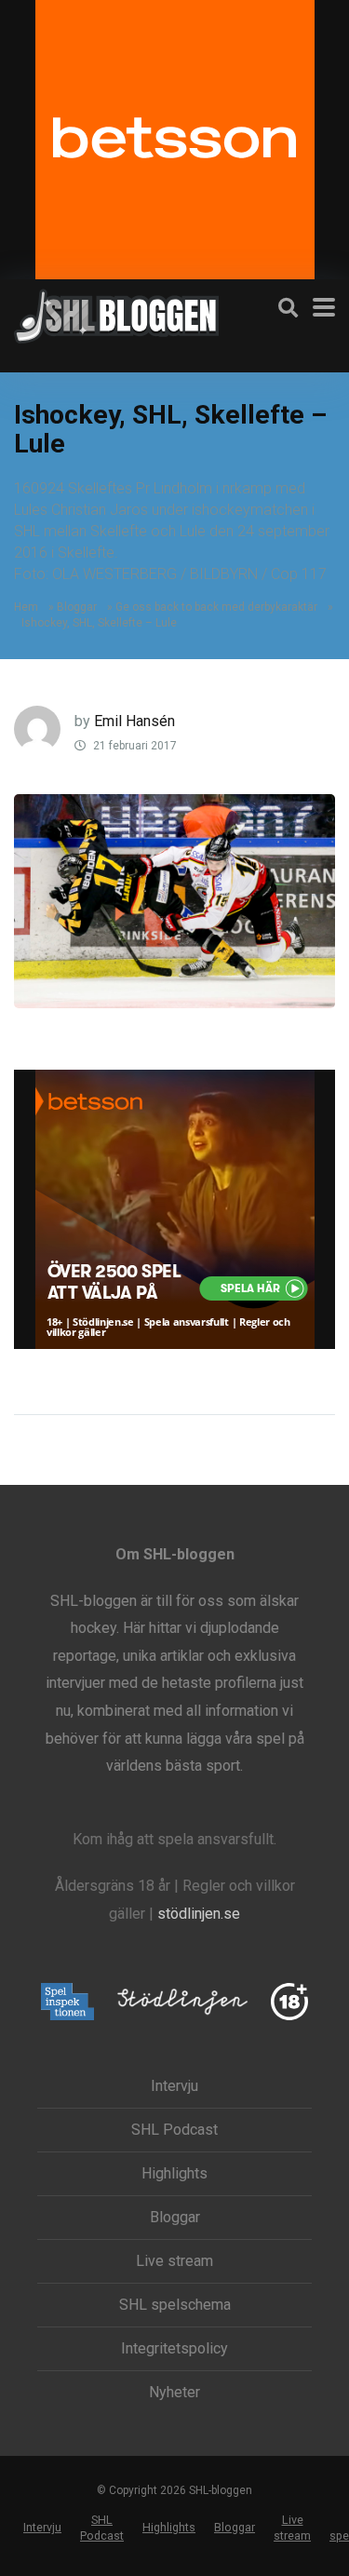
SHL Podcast (174, 2130)
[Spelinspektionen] (67, 2003)
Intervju (174, 2086)
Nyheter (174, 2393)
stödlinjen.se (199, 1914)
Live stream (174, 2261)
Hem (26, 607)
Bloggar (77, 607)
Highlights (174, 2174)
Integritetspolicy (174, 2349)
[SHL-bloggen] (116, 314)
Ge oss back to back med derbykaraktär (216, 607)
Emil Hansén (134, 721)
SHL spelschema (175, 2305)
